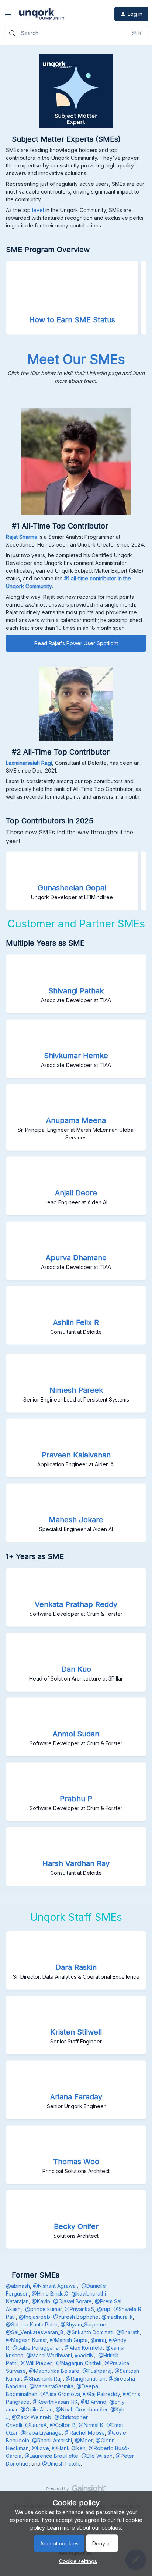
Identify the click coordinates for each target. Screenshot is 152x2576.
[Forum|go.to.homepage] (42, 14)
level (38, 210)
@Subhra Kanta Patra (32, 2324)
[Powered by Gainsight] (76, 2491)
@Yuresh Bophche (76, 2317)
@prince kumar (43, 2309)
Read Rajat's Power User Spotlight (76, 643)
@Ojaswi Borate (72, 2301)
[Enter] (12, 33)
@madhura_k (117, 2317)
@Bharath (128, 2332)
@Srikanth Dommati (90, 2332)
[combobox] (76, 33)
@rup (104, 2309)
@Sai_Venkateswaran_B (35, 2332)
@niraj (98, 2340)
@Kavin (41, 2301)
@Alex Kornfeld (84, 2348)
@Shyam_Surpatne (83, 2324)
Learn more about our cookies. (85, 2528)
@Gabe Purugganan (37, 2348)
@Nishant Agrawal (55, 2286)
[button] (76, 2561)
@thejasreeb (34, 2317)
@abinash (18, 2286)
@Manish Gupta (69, 2340)
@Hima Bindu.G (50, 2294)
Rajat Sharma (22, 537)
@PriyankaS (79, 2309)
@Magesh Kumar (26, 2340)
